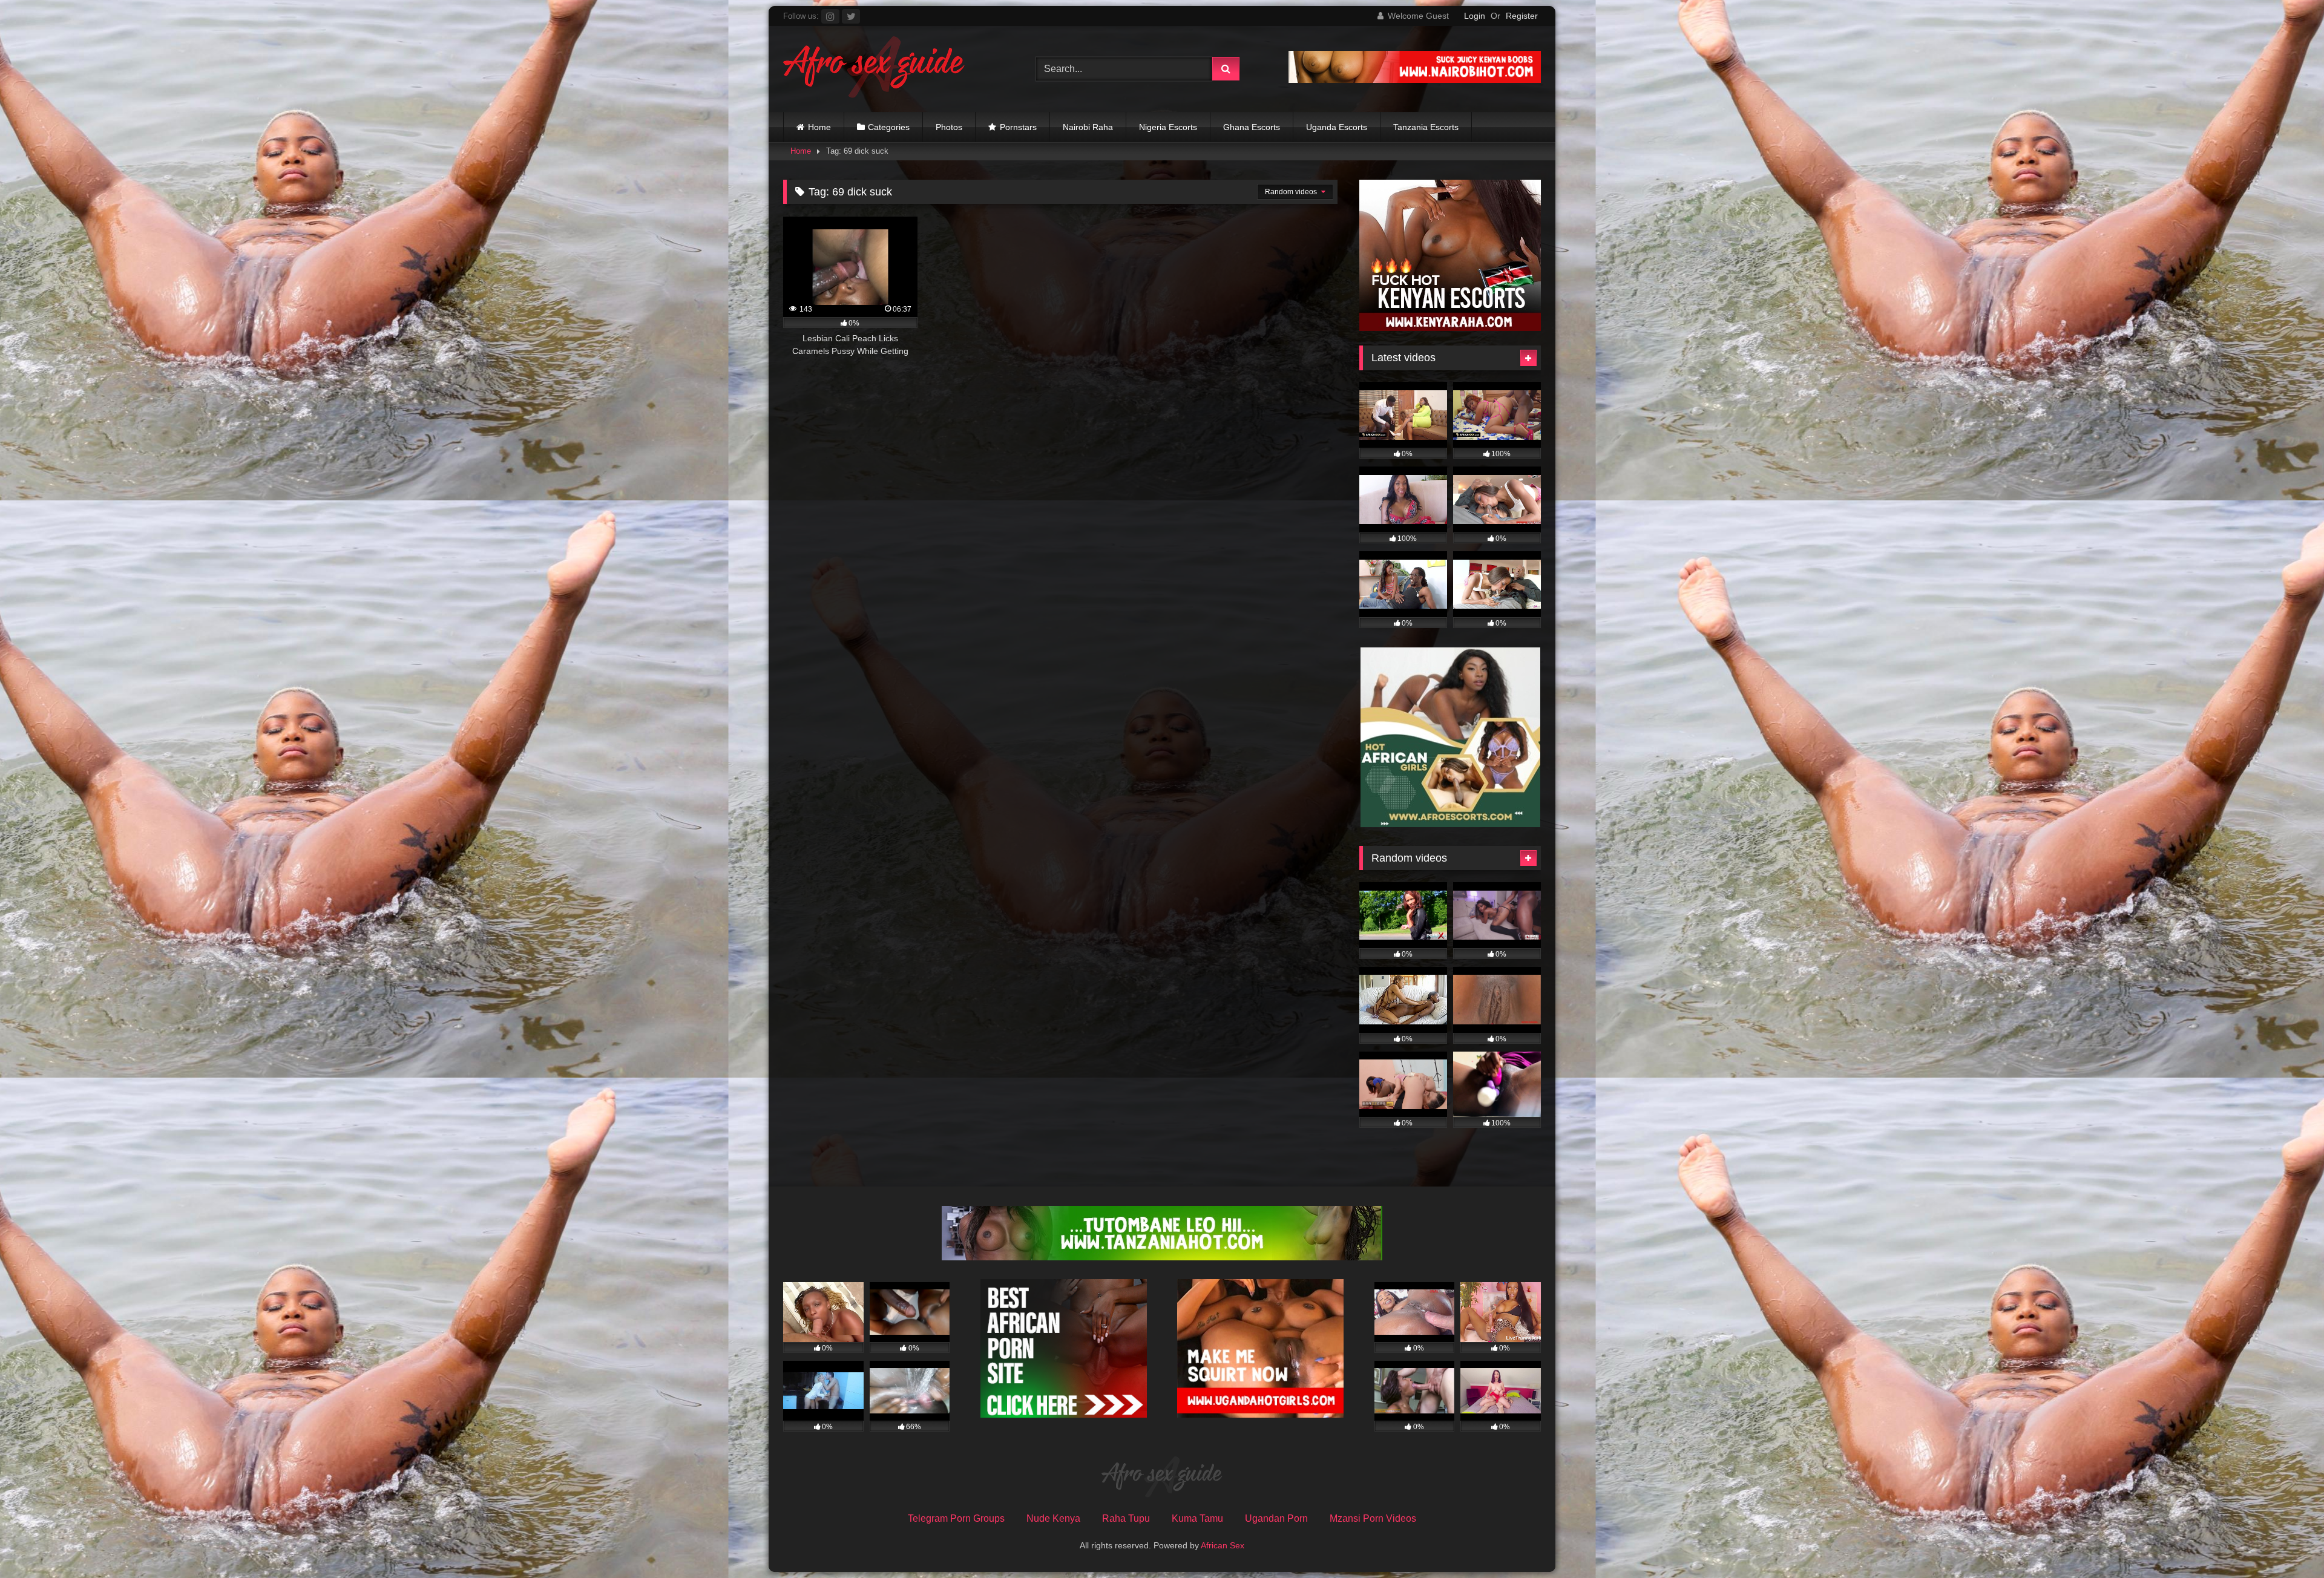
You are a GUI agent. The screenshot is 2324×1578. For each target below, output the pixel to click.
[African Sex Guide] (874, 69)
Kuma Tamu (1197, 1518)
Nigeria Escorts (1168, 127)
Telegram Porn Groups (956, 1518)
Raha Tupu (1126, 1518)
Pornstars (1018, 127)
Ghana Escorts (1252, 127)
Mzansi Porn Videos (1373, 1518)
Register (1522, 16)
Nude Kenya (1053, 1518)
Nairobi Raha (1088, 127)
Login (1475, 16)
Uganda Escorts (1337, 127)
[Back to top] (2286, 1542)
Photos (949, 127)
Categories (889, 127)
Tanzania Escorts (1426, 127)
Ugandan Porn (1276, 1518)
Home (819, 127)
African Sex (1223, 1545)
